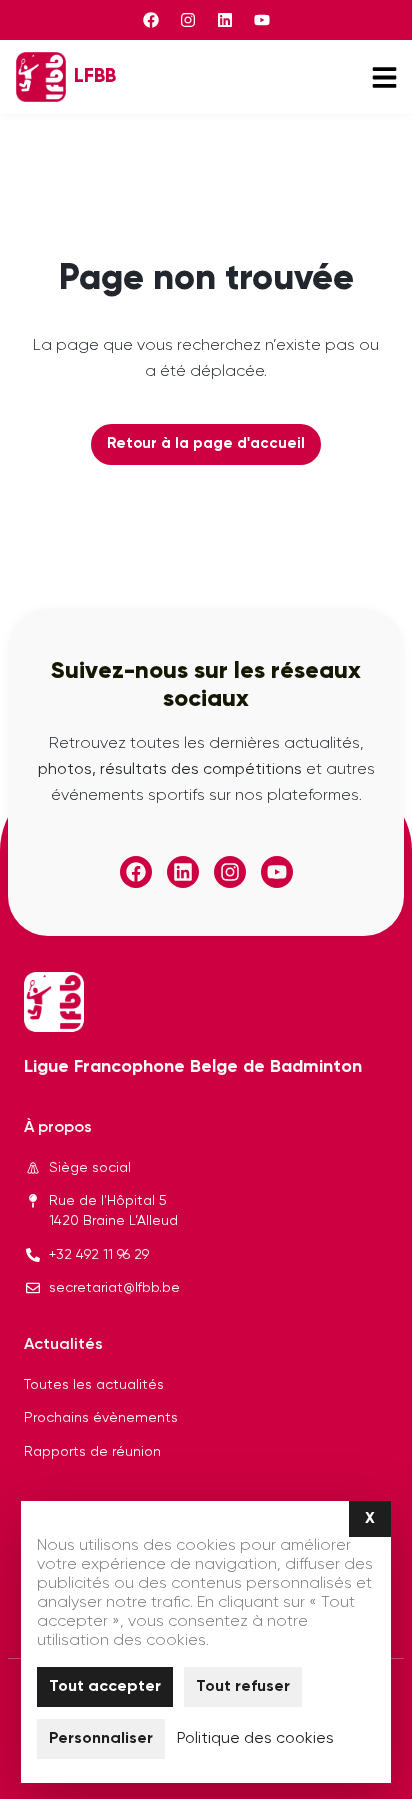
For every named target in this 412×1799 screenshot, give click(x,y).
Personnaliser (101, 1739)
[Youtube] (262, 20)
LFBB (95, 76)
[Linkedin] (225, 20)
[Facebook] (151, 20)
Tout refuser (243, 1687)
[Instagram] (188, 20)
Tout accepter (105, 1687)
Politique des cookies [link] (255, 1739)
